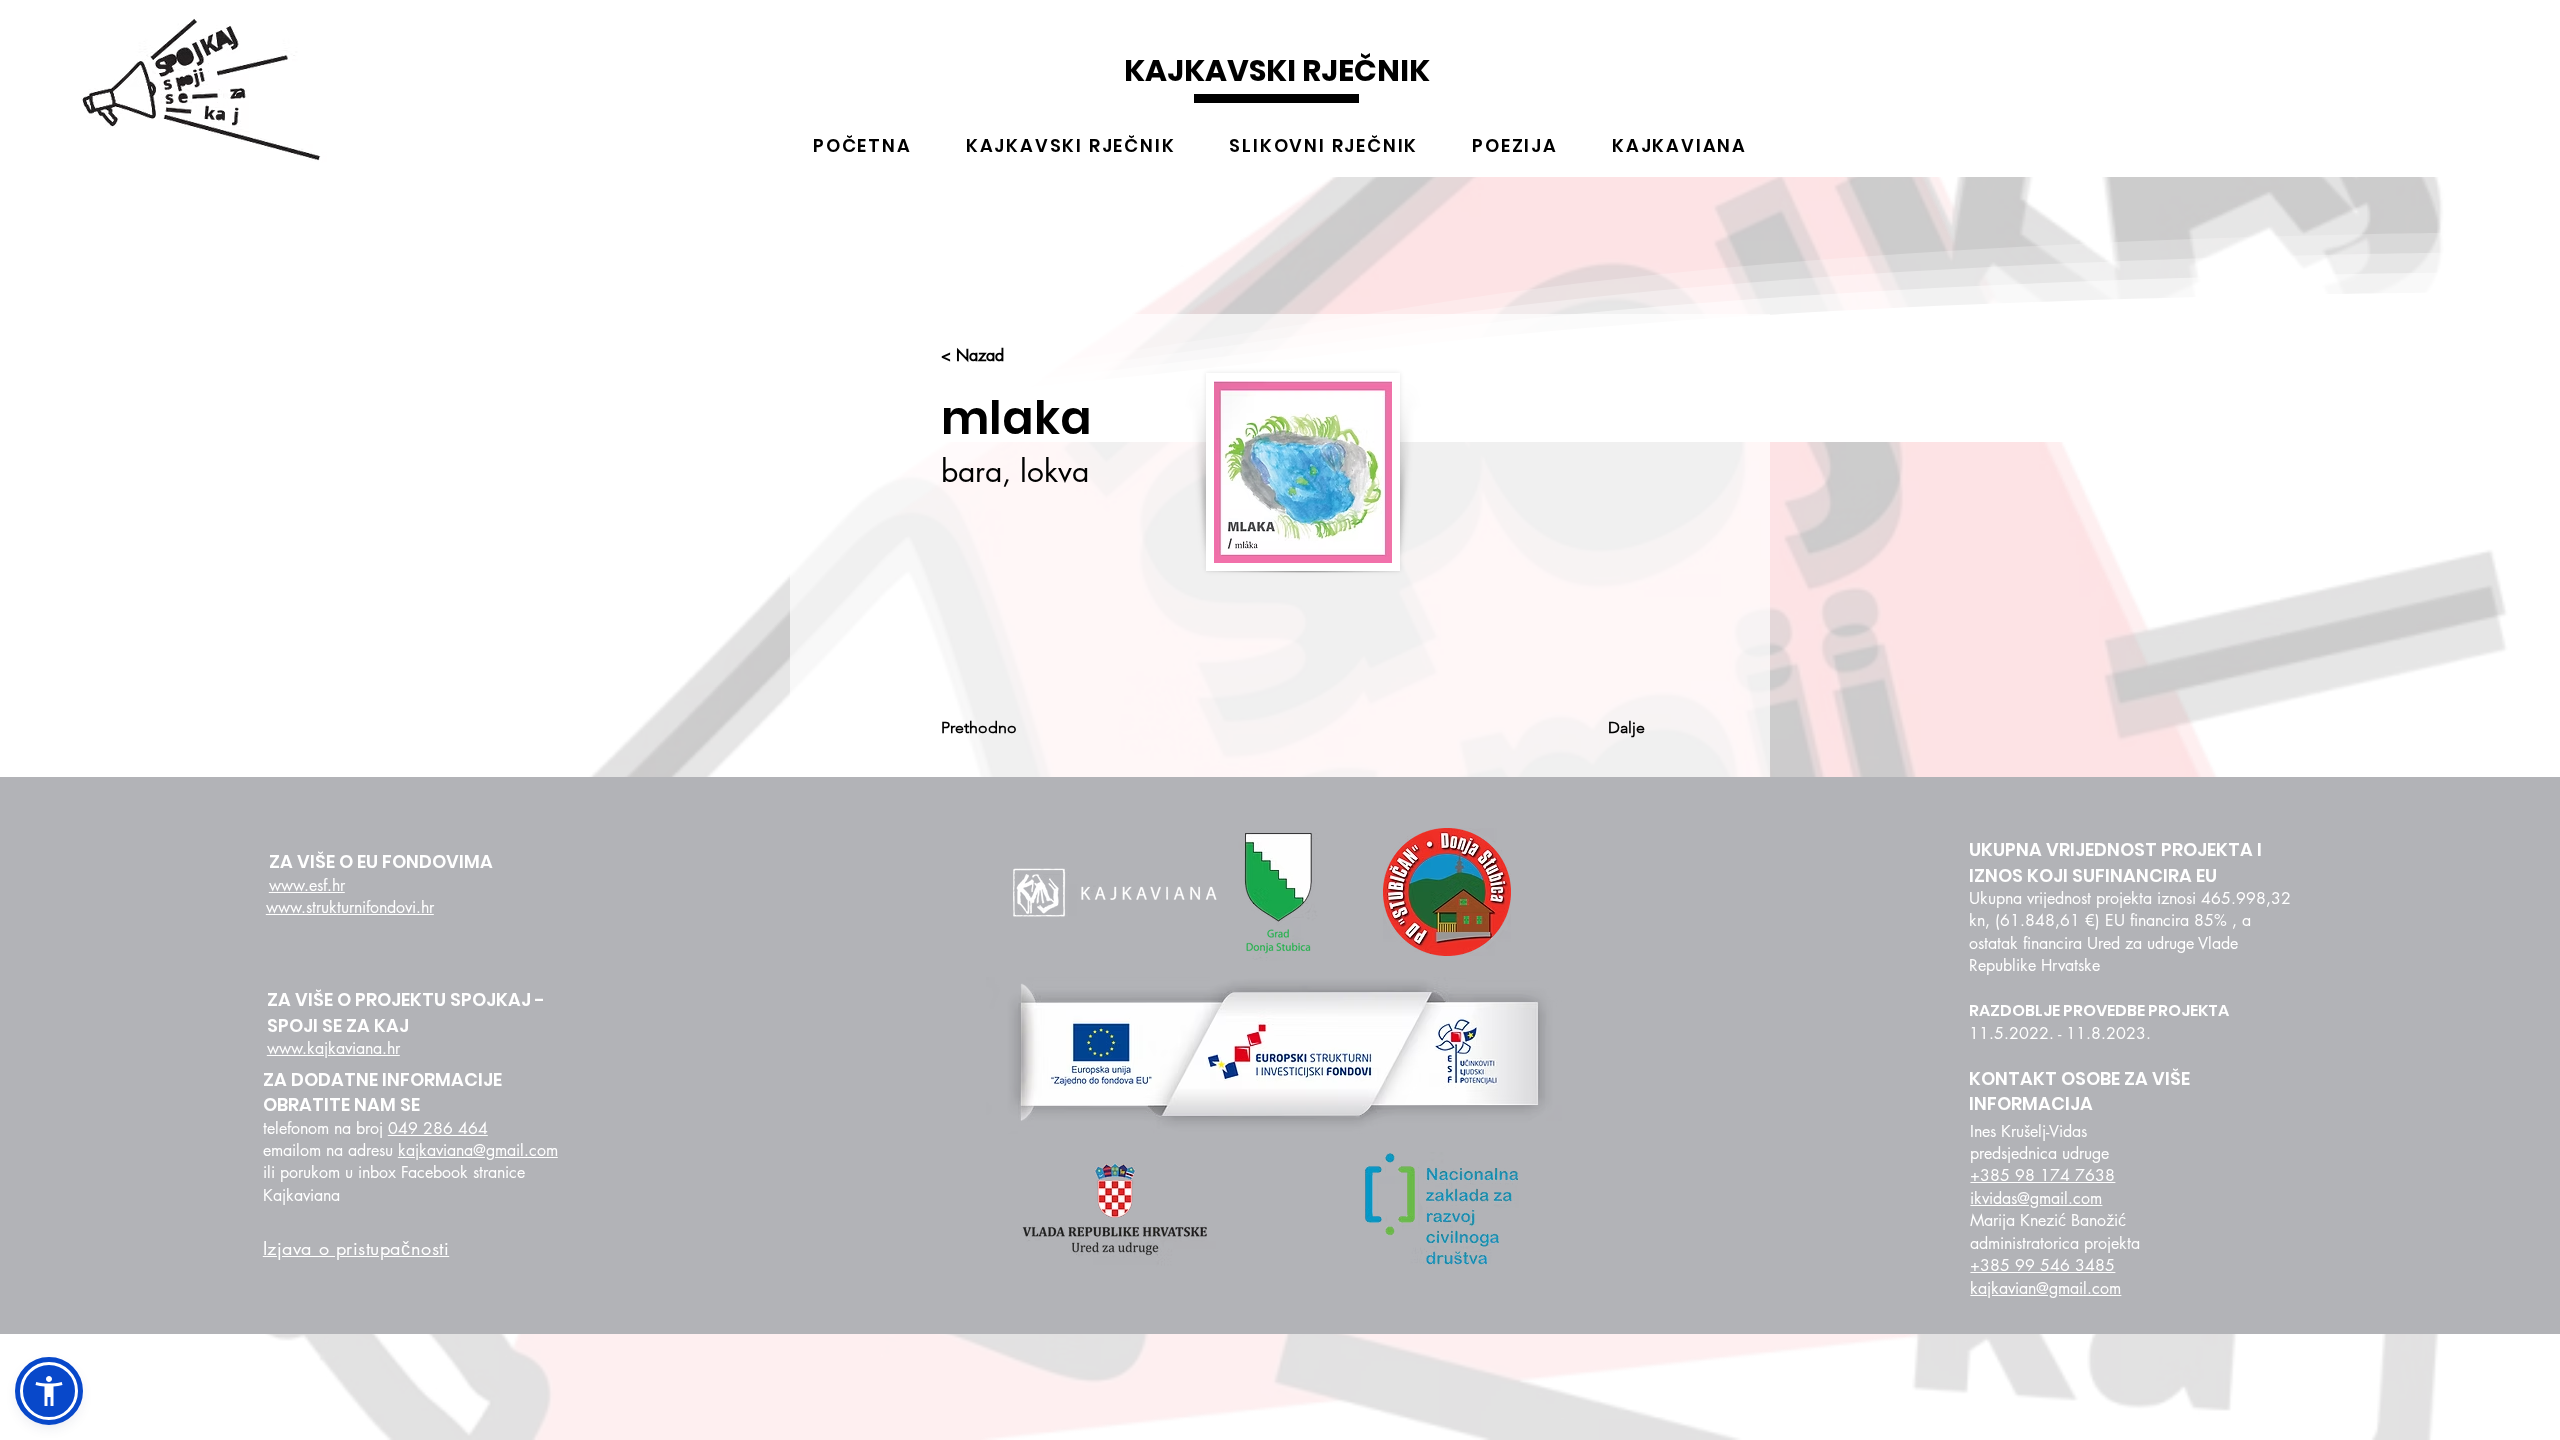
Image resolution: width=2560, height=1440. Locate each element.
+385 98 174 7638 (2042, 1175)
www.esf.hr (307, 885)
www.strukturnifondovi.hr (350, 907)
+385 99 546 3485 (2042, 1265)
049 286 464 (438, 1128)
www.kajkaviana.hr (333, 1048)
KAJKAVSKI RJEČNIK (1277, 70)
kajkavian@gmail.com (2045, 1288)
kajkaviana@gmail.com (478, 1150)
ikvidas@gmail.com (2036, 1198)
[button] (49, 1391)
